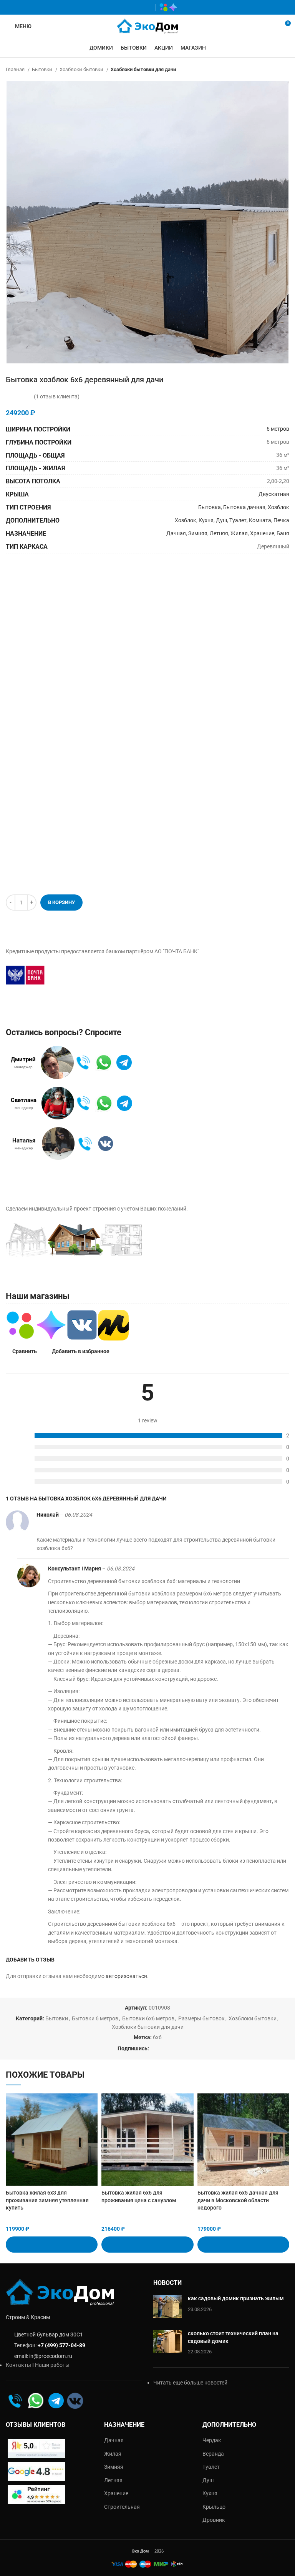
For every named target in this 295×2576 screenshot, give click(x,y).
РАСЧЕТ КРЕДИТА (92, 975)
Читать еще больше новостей (190, 2383)
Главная (16, 69)
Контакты (18, 2365)
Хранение (262, 533)
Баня (283, 533)
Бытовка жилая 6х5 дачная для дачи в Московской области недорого (238, 2200)
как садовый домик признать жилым (236, 2298)
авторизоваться (126, 1976)
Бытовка (210, 507)
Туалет (238, 520)
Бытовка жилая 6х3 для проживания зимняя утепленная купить (47, 2200)
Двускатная (274, 494)
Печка (281, 520)
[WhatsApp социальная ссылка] (123, 7)
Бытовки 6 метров (95, 2018)
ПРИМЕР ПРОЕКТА (194, 1236)
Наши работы (52, 2365)
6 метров (278, 429)
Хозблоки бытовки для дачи (143, 69)
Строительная (122, 2507)
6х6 (157, 2037)
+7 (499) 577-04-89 (61, 2345)
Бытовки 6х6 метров (148, 2018)
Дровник (214, 2520)
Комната (260, 520)
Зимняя (198, 533)
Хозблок (278, 507)
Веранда (213, 2454)
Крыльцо (214, 2507)
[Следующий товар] (285, 70)
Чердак (212, 2440)
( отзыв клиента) (57, 396)
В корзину (61, 902)
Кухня (206, 520)
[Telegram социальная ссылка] (146, 7)
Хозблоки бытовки (82, 69)
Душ (221, 520)
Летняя (219, 533)
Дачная (176, 533)
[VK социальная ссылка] (135, 7)
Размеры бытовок (201, 2018)
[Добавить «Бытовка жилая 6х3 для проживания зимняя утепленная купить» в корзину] (52, 2245)
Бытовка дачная (244, 507)
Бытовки (43, 69)
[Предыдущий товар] (270, 70)
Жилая (239, 533)
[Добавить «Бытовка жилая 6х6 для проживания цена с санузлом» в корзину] (147, 2245)
